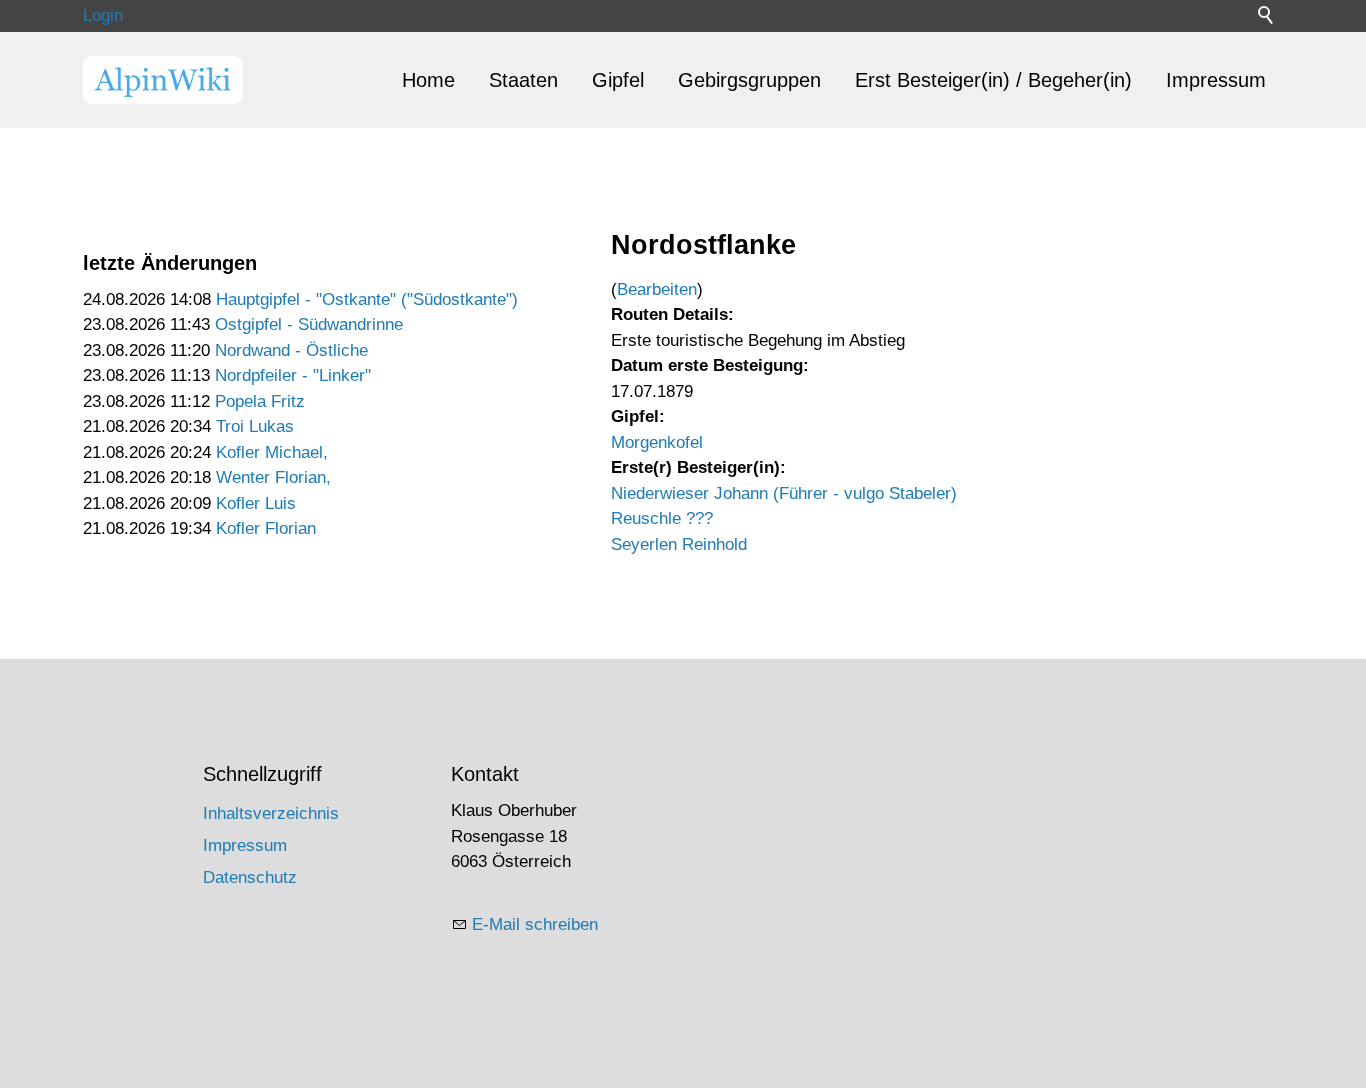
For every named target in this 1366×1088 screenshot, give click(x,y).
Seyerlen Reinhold (679, 544)
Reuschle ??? (662, 518)
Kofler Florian (266, 528)
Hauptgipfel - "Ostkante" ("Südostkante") (367, 299)
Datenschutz (250, 877)
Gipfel (618, 80)
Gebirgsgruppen (749, 80)
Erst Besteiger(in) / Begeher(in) (993, 80)
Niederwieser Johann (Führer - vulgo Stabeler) (784, 493)
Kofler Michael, (272, 452)
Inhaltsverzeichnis (271, 813)
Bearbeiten (657, 289)
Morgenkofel (657, 442)
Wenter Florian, (273, 477)
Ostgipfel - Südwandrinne (309, 324)
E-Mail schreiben (535, 924)
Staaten (523, 80)
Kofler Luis (256, 503)
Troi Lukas (255, 426)
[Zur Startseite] (163, 80)
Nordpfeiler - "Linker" (293, 375)
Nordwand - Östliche (291, 350)
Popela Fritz (260, 401)
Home (428, 80)
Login (103, 15)
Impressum (1216, 80)
